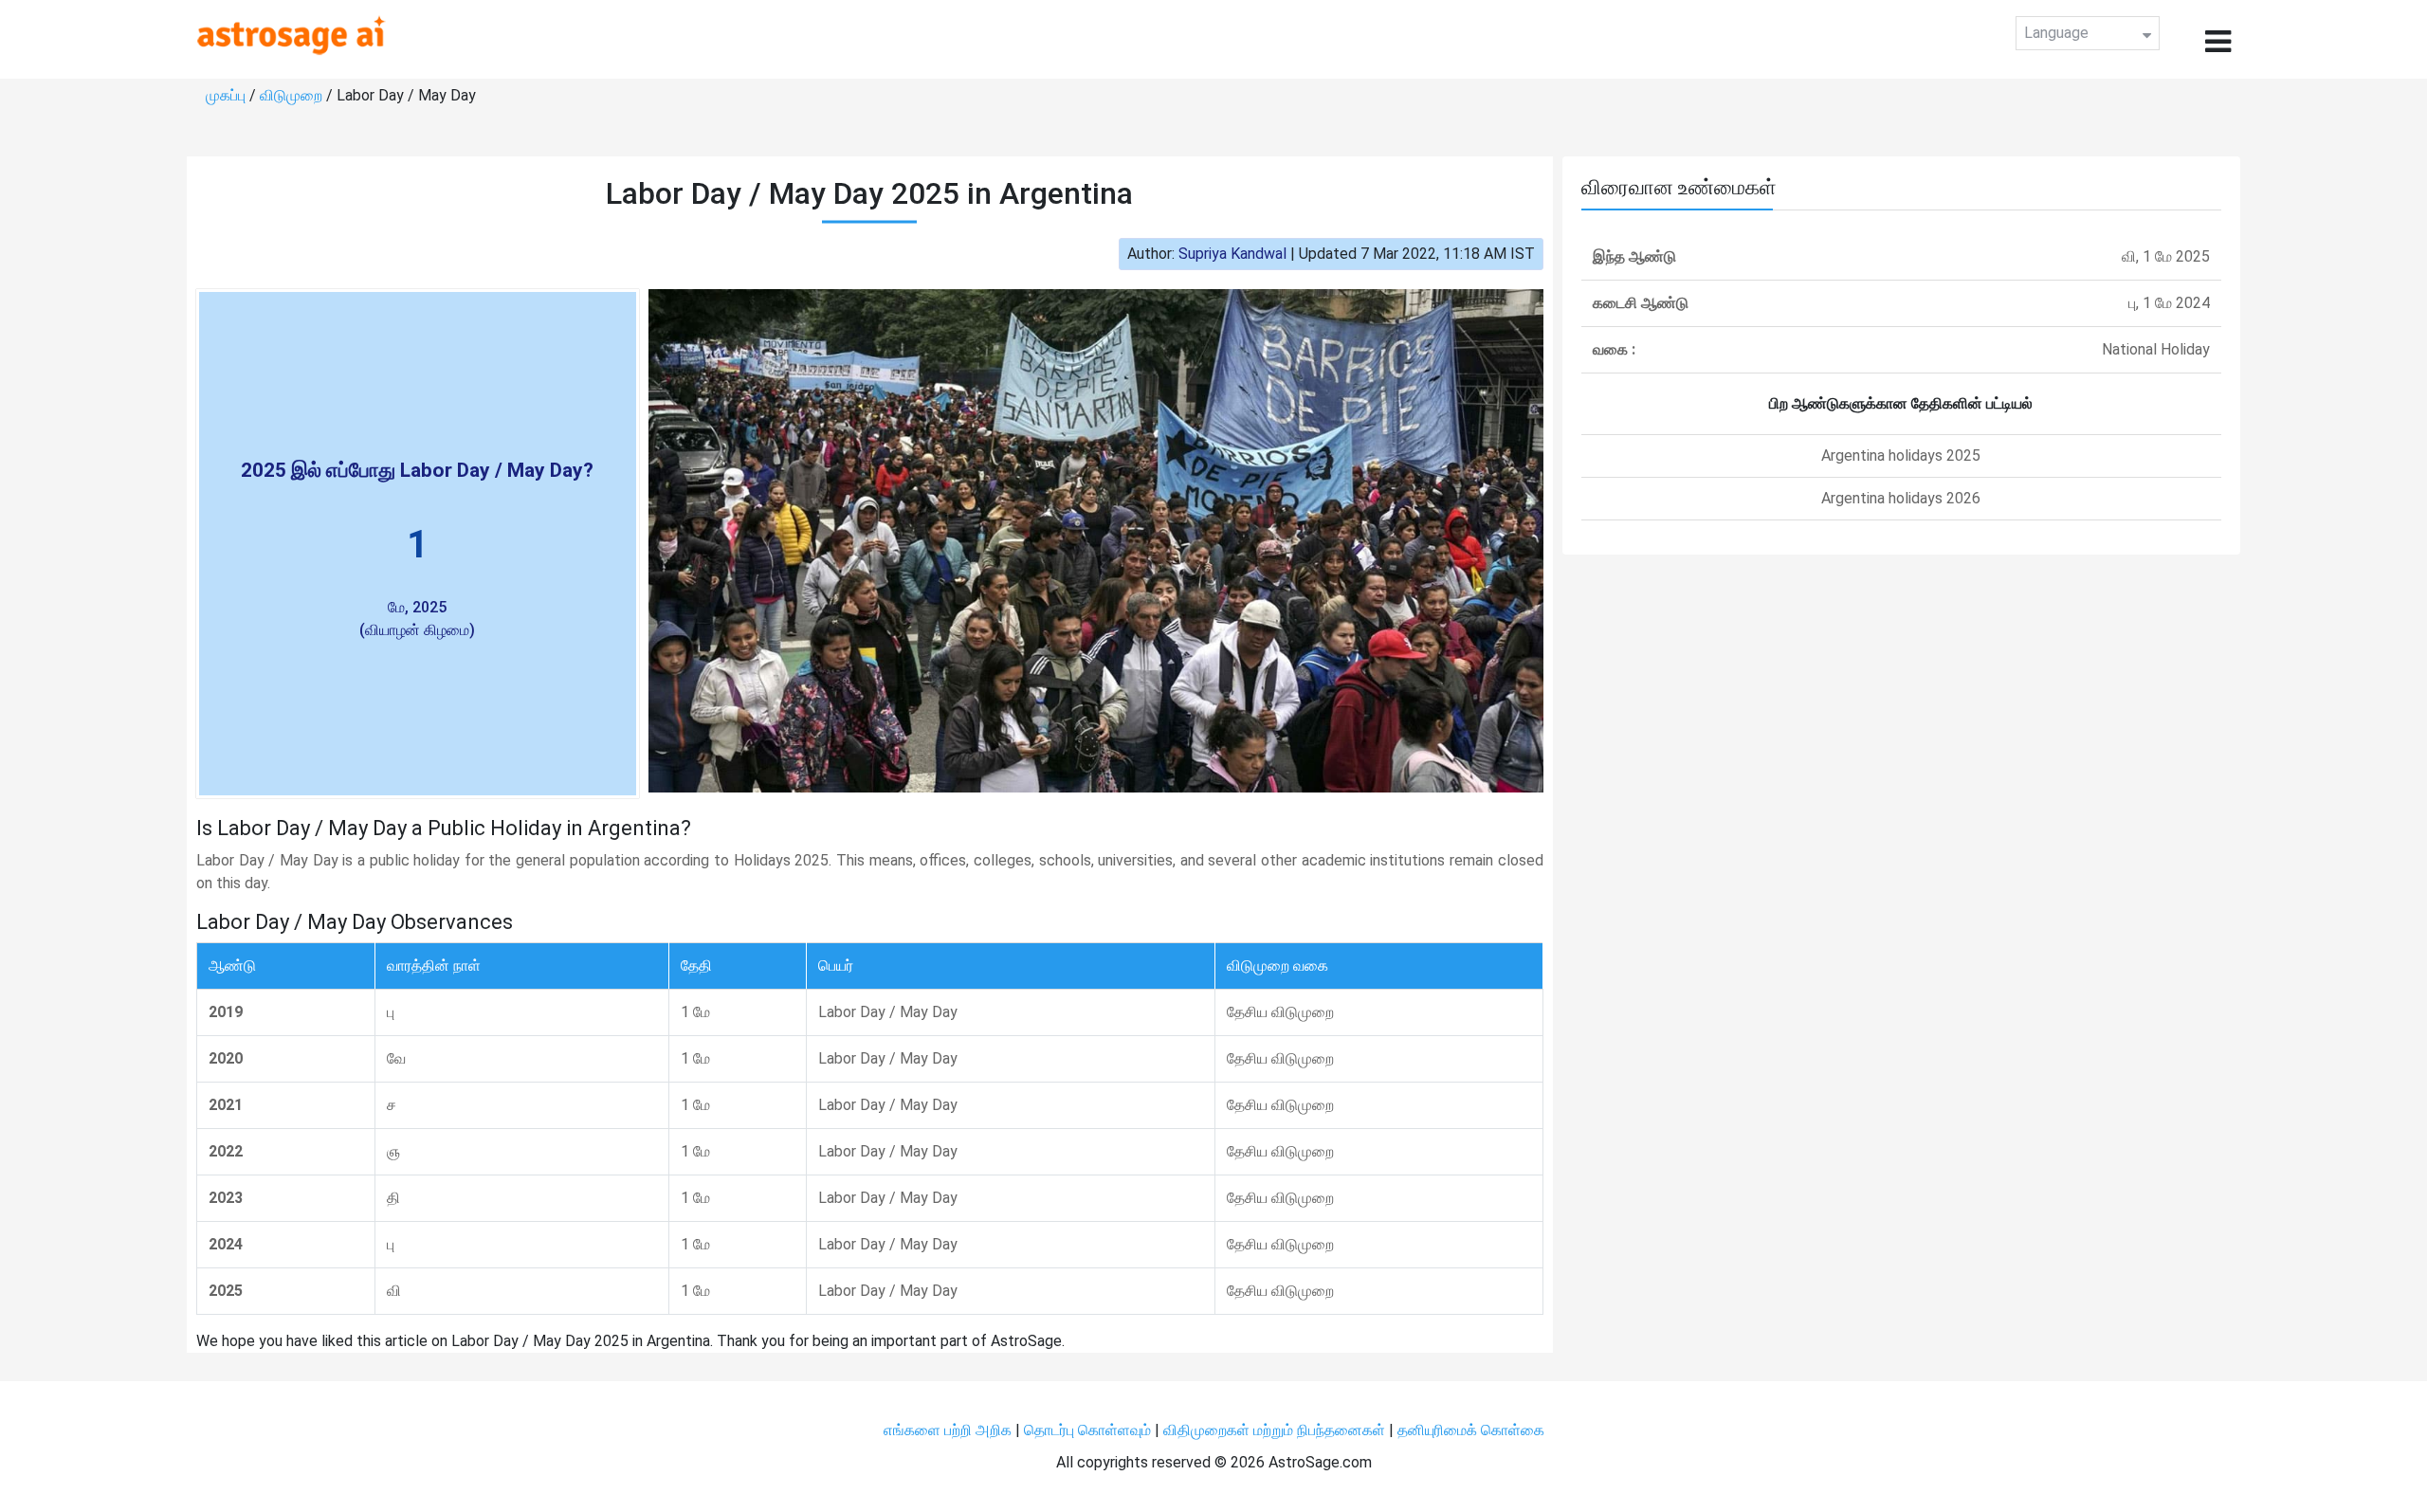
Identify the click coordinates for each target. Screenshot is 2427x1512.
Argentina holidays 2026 (1901, 498)
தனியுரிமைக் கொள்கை (1471, 1430)
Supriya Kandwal (1232, 254)
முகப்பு (228, 95)
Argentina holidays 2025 (1901, 455)
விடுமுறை (293, 95)
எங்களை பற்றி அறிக (949, 1430)
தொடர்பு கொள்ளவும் (1089, 1430)
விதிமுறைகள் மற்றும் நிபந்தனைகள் (1274, 1430)
